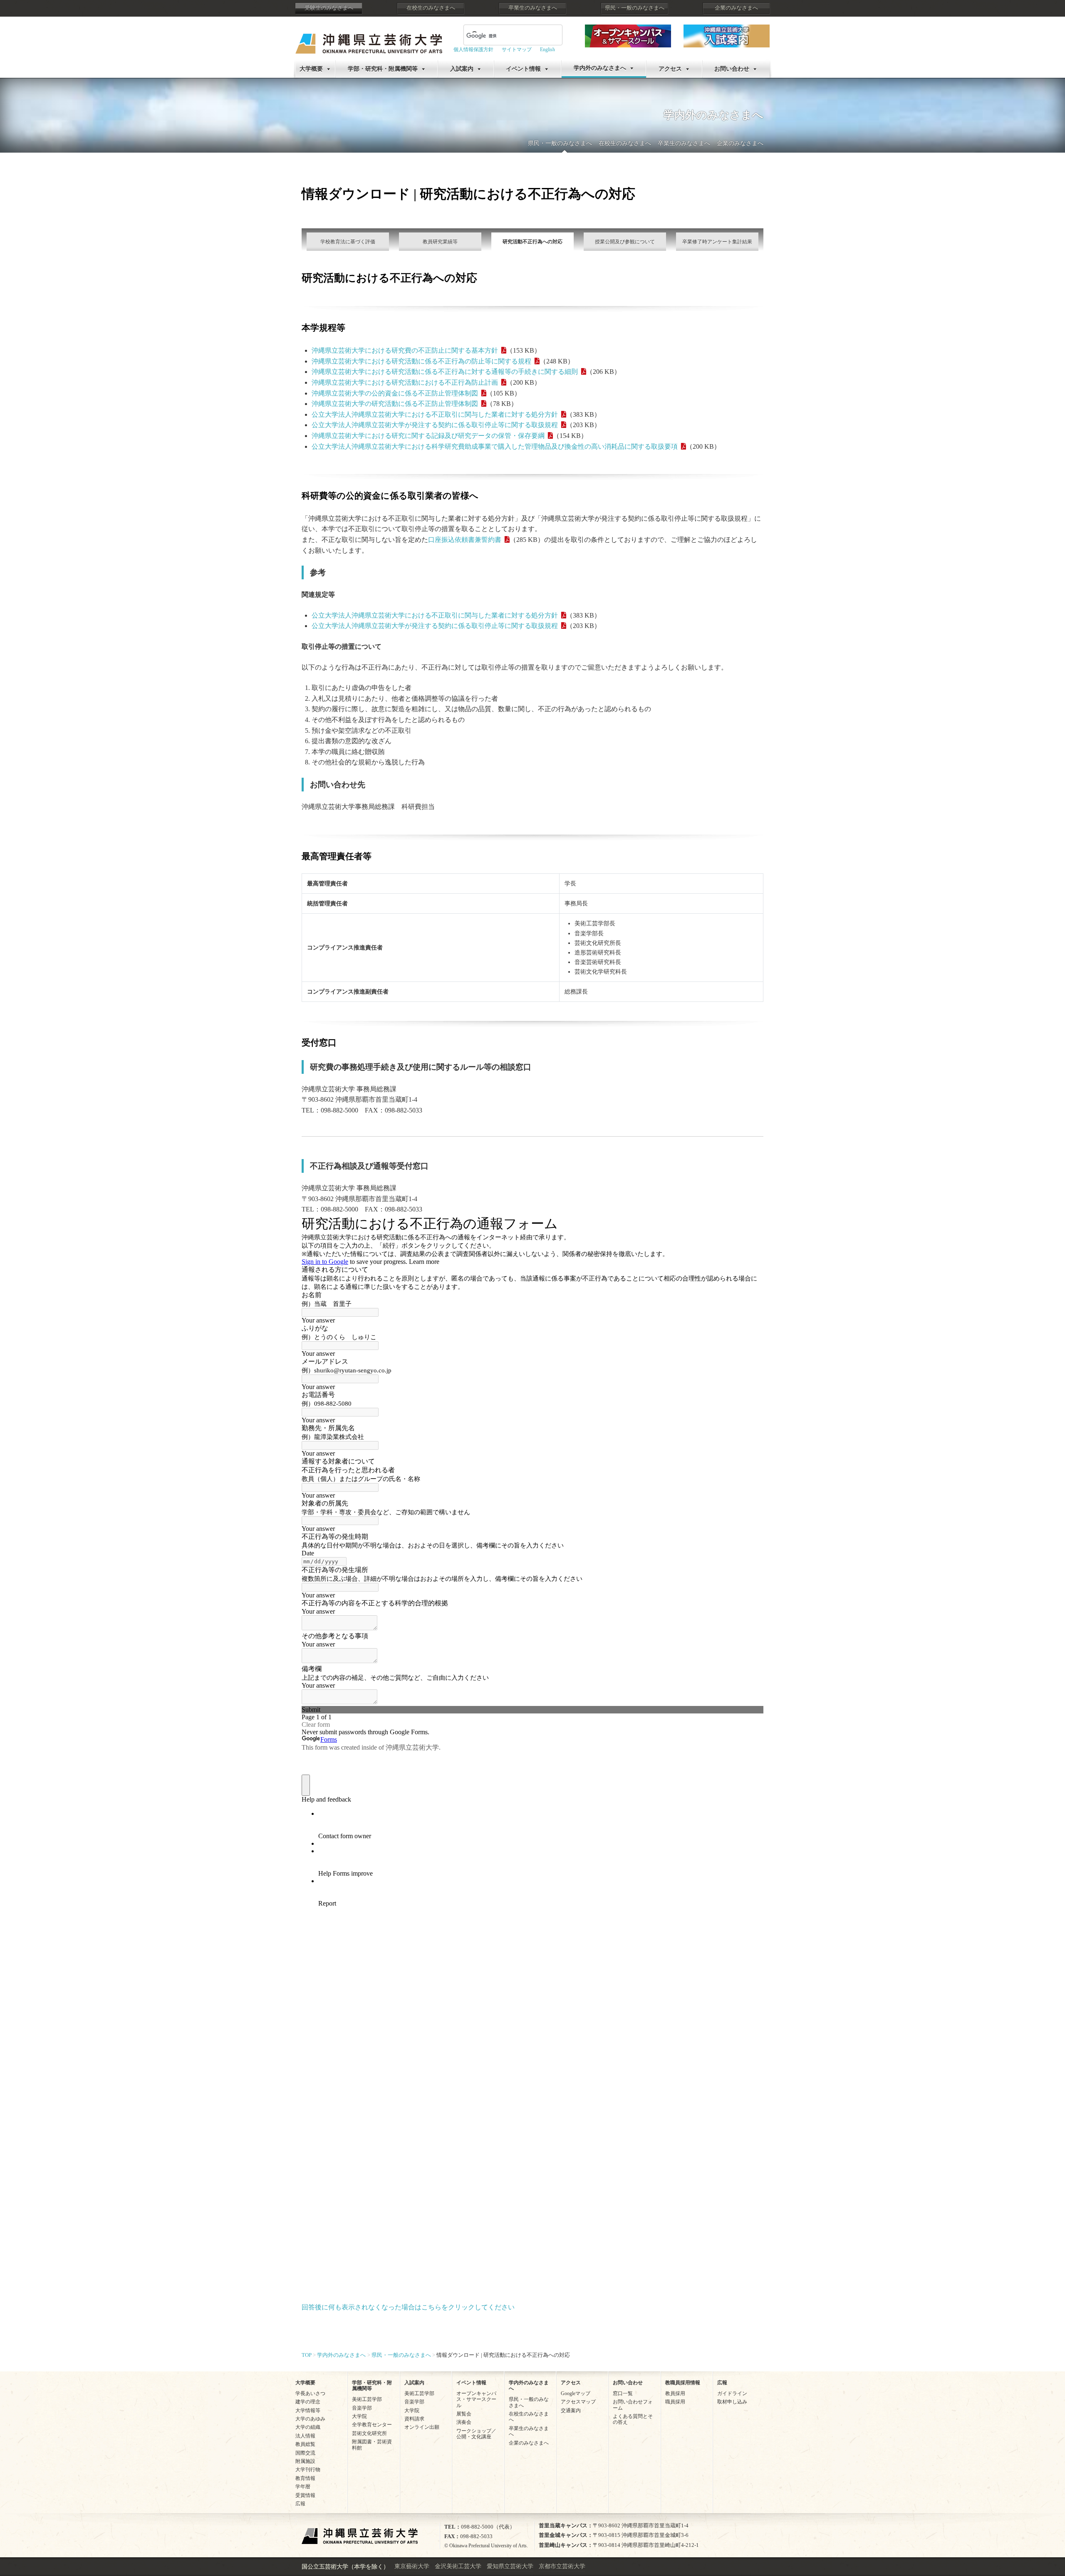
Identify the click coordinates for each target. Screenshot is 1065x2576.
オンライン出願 (422, 2427)
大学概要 (311, 69)
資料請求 (414, 2419)
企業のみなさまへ (736, 8)
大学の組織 (308, 2427)
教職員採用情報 (683, 2383)
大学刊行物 (308, 2470)
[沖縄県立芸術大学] (369, 38)
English (547, 49)
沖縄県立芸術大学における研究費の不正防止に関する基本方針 (405, 350)
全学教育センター (372, 2425)
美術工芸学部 (367, 2399)
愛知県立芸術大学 (510, 2566)
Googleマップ (576, 2393)
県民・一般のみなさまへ (635, 8)
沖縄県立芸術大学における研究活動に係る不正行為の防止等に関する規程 (421, 361)
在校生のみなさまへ (431, 8)
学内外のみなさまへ (600, 68)
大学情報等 (308, 2410)
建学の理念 (308, 2402)
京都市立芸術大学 (562, 2566)
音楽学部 (362, 2408)
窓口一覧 (623, 2393)
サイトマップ (517, 49)
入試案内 (462, 69)
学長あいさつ (310, 2393)
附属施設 (305, 2461)
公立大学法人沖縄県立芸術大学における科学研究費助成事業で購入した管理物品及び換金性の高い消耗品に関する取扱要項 (495, 446)
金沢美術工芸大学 (458, 2566)
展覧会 (464, 2414)
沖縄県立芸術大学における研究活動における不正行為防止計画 (405, 382)
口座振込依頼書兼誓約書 (465, 540)
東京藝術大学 (412, 2566)
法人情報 (305, 2436)
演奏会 (464, 2422)
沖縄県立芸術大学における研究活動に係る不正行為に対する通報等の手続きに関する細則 (445, 372)
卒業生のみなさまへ (533, 8)
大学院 (359, 2416)
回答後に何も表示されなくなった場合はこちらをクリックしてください (408, 2307)
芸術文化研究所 (369, 2433)
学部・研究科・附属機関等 (383, 69)
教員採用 (675, 2393)
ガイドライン (732, 2393)
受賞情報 (305, 2495)
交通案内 (571, 2410)
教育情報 (305, 2478)
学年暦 (303, 2487)
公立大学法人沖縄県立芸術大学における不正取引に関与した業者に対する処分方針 (435, 414)
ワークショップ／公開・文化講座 (476, 2434)
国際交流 (305, 2453)
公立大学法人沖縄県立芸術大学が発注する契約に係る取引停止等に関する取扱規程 (435, 425)
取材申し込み (732, 2402)
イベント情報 (523, 69)
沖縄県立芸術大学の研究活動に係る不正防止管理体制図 (395, 404)
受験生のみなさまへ (329, 8)
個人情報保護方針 (473, 49)
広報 (300, 2504)
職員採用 (675, 2402)
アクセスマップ (578, 2402)
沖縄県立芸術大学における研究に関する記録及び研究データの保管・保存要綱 (428, 436)
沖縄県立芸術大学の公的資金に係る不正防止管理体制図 (395, 393)
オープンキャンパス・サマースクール (476, 2399)
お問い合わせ (732, 69)
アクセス (670, 69)
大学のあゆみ (310, 2419)
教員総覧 (305, 2444)
